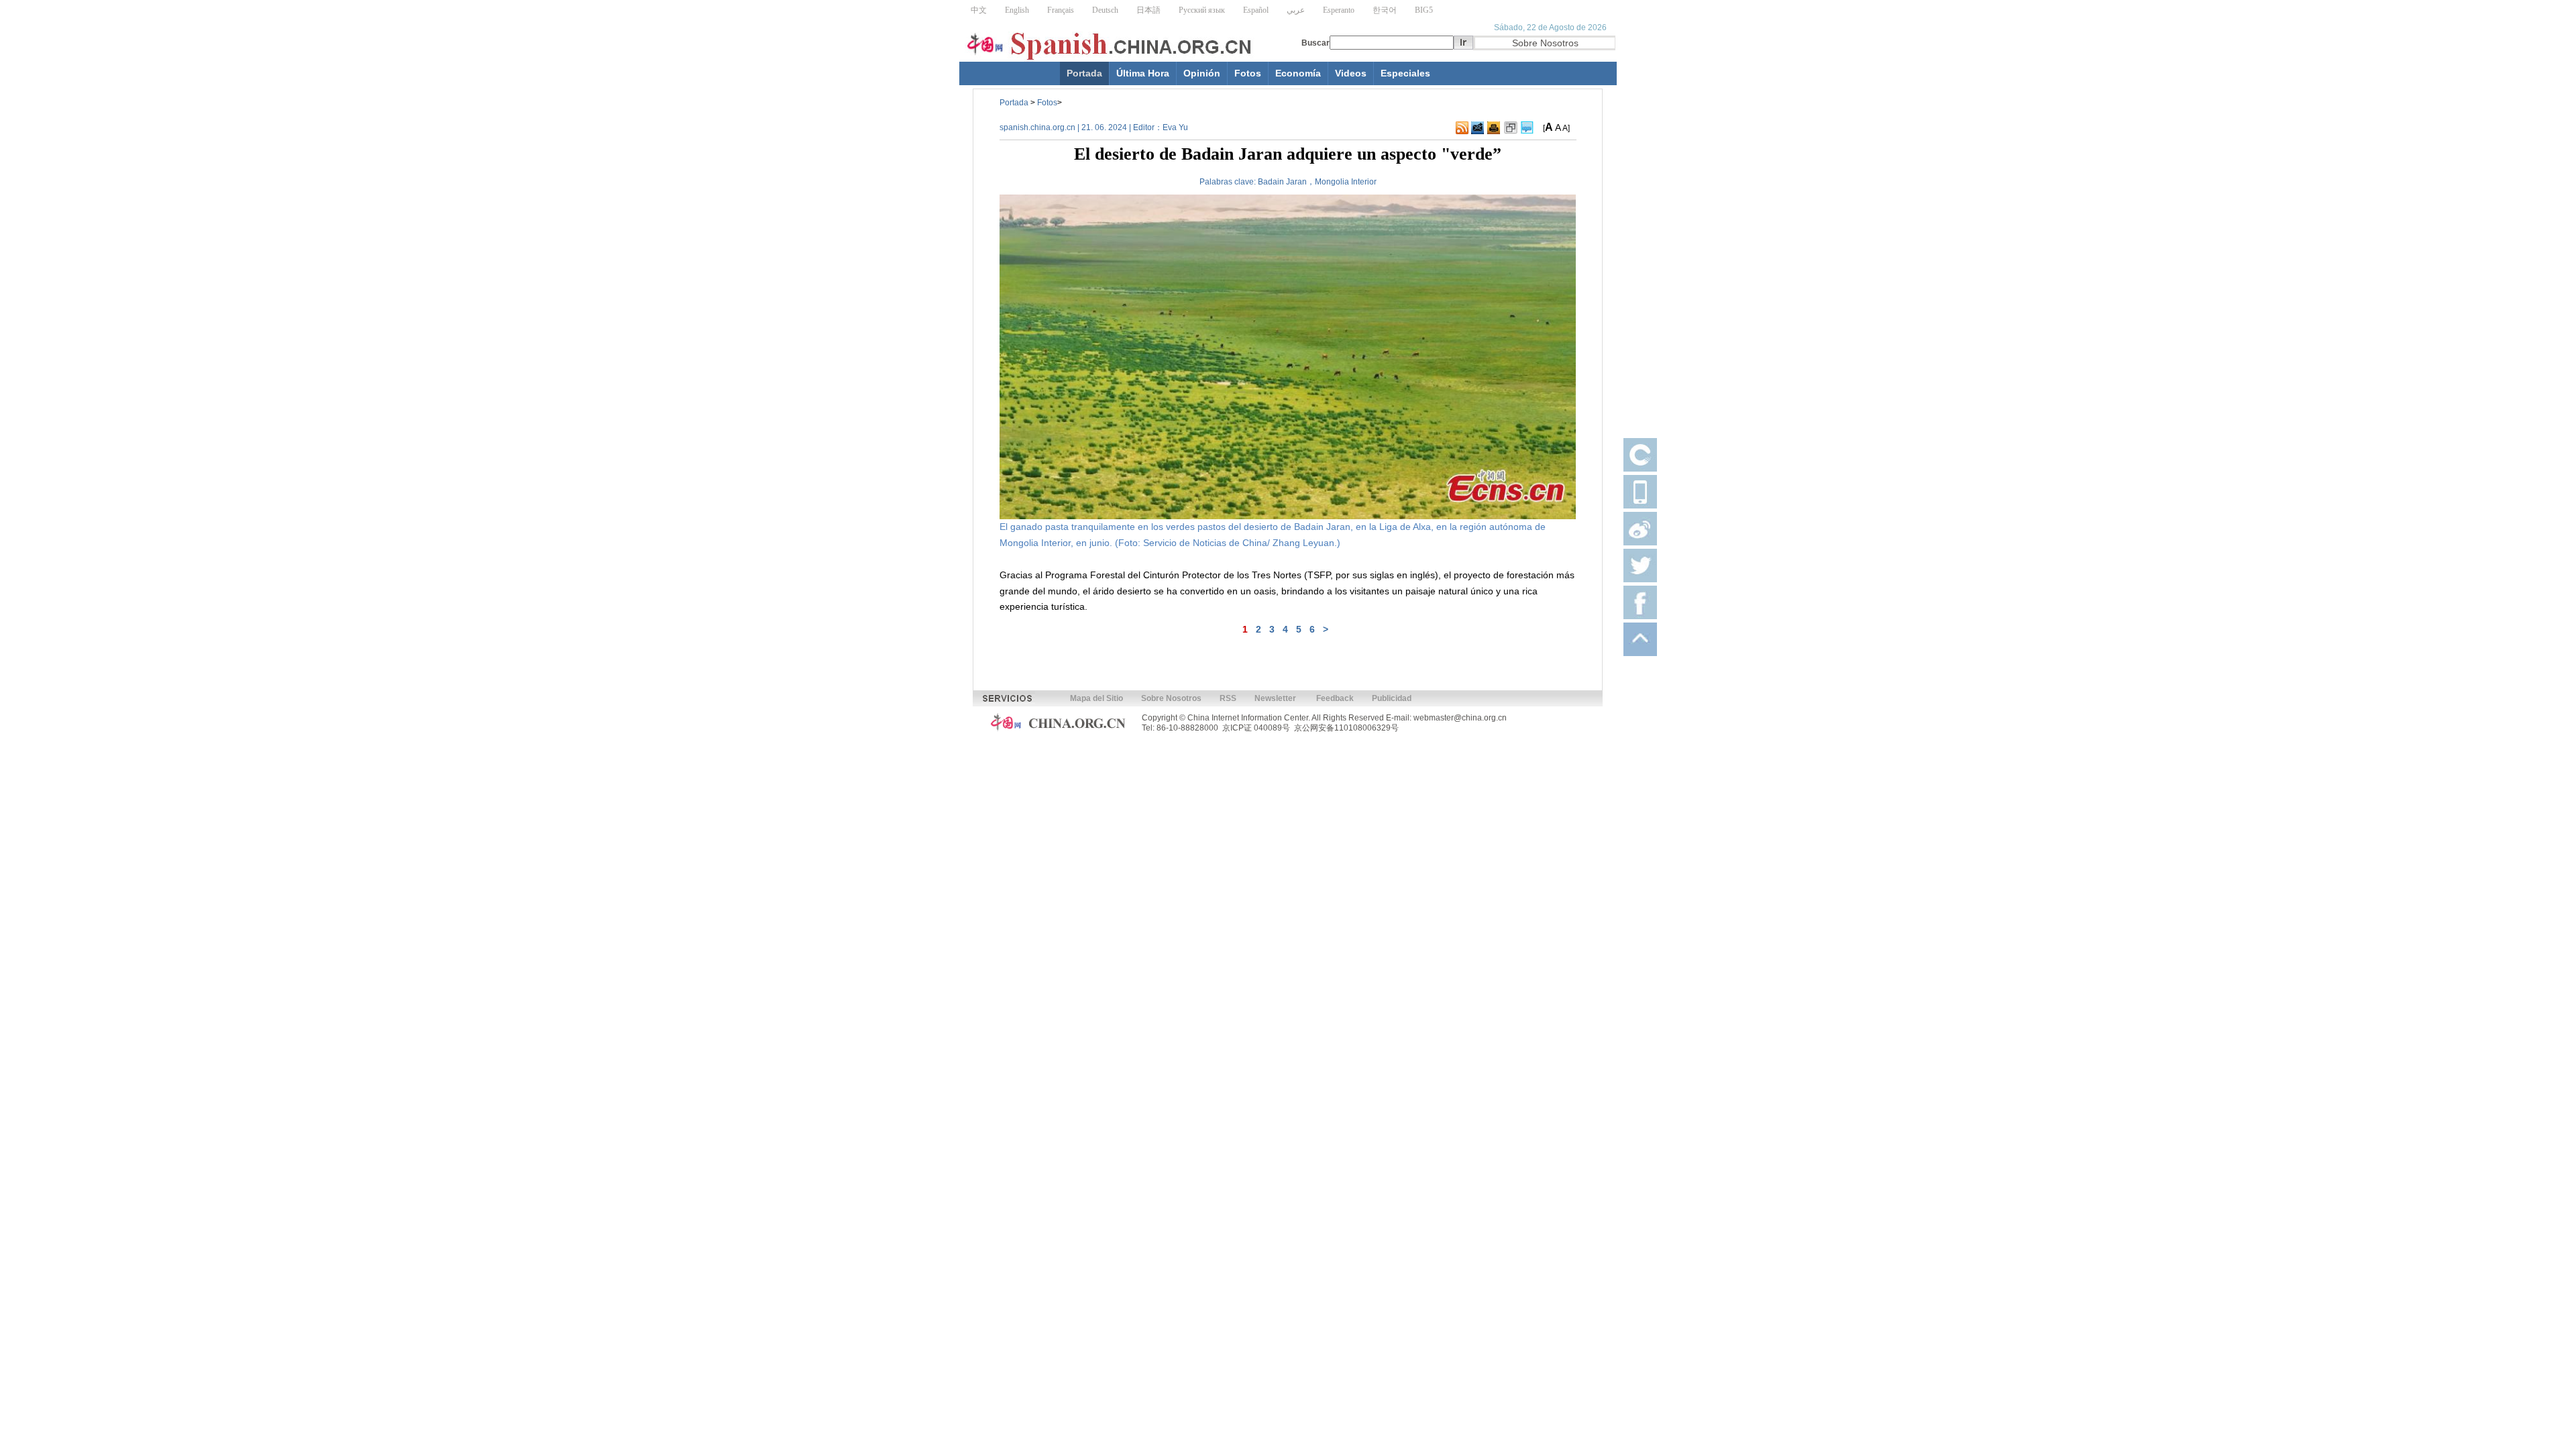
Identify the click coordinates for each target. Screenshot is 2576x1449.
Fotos (1248, 73)
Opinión (1202, 73)
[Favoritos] (1511, 128)
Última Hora (1143, 73)
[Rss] (1462, 128)
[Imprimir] (1494, 128)
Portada (1084, 73)
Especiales (1405, 73)
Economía (1298, 73)
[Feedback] (1478, 128)
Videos (1351, 73)
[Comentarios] (1527, 128)
